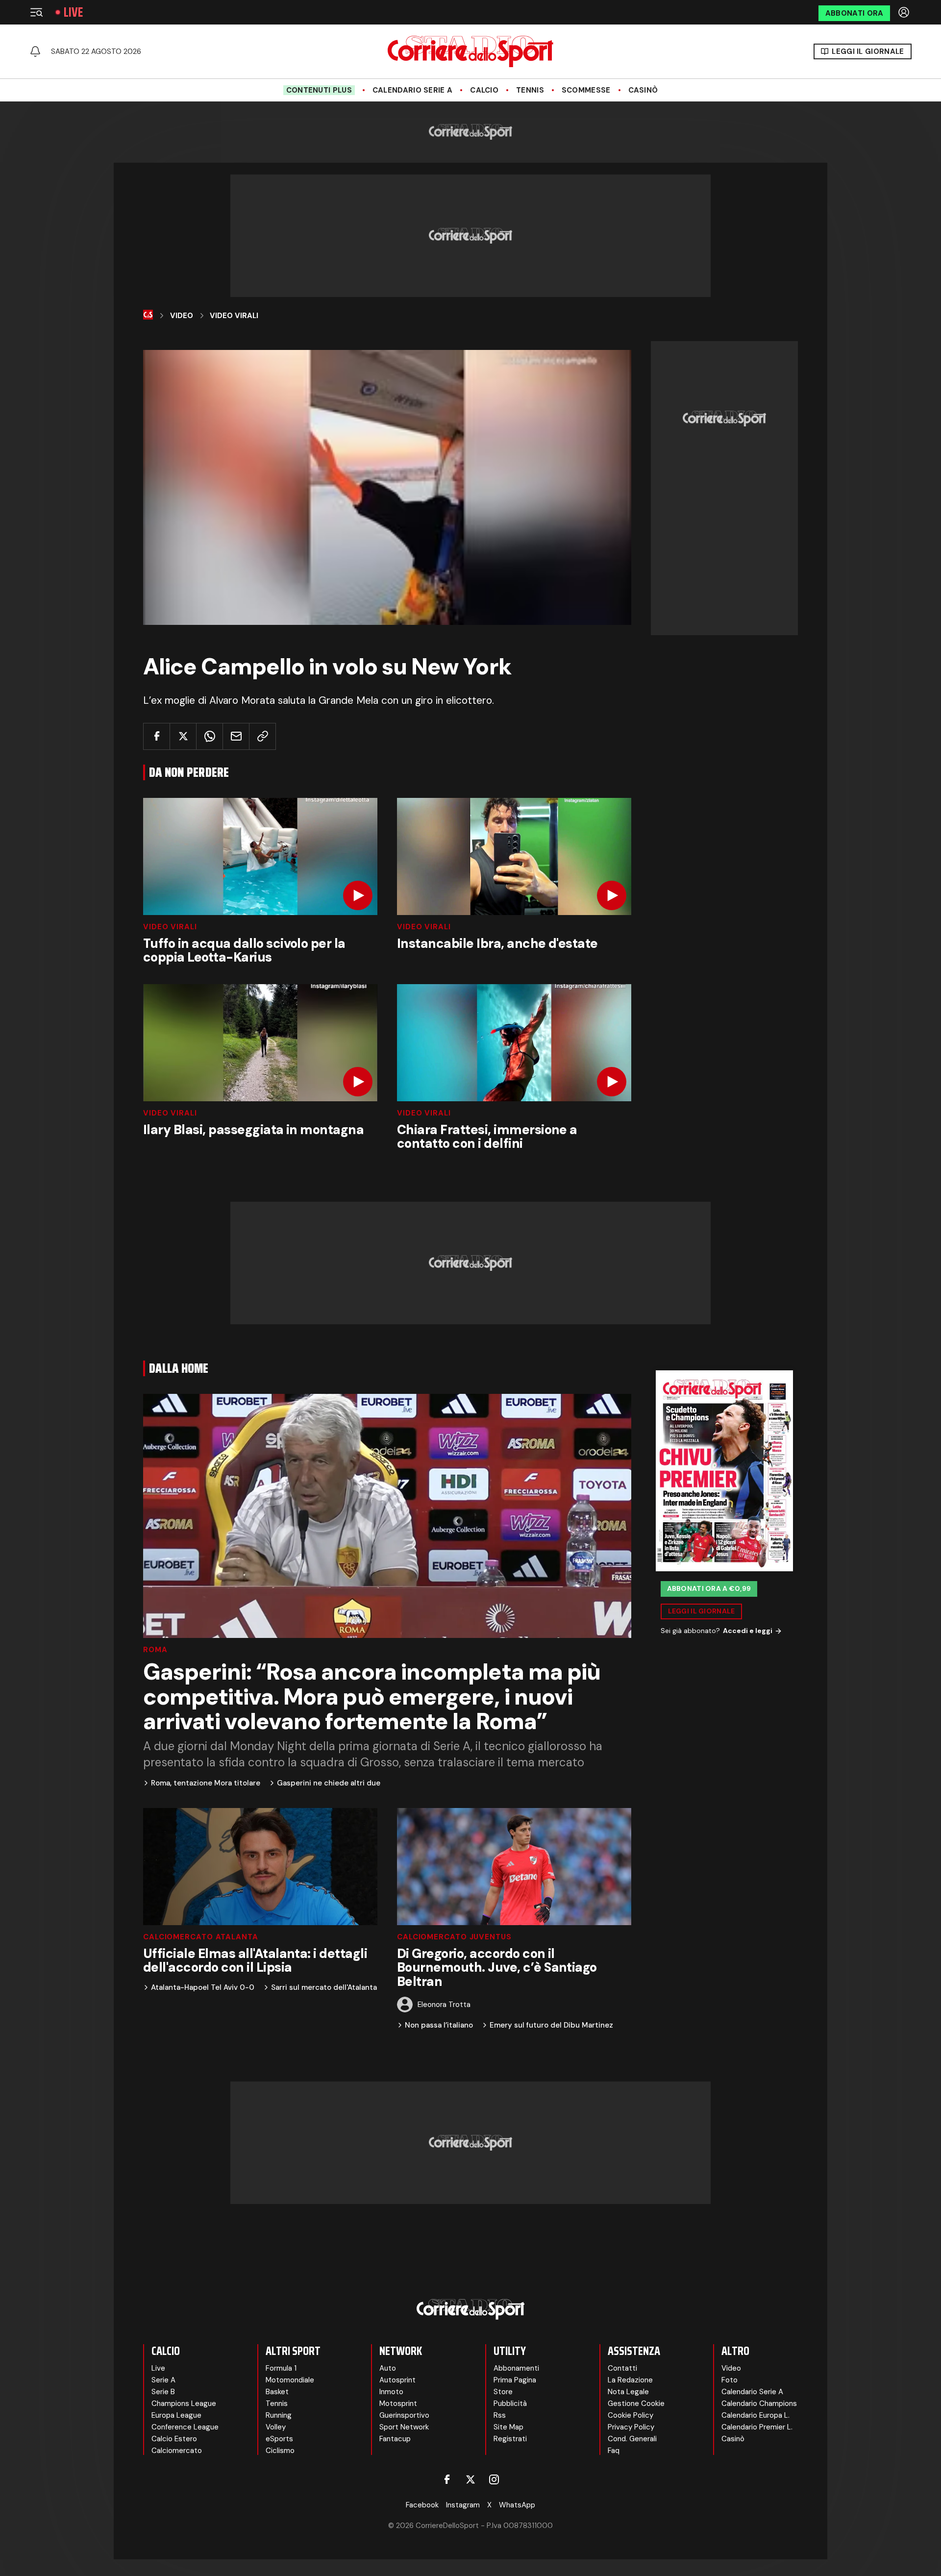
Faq (614, 2451)
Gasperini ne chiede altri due (329, 1783)
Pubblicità (510, 2403)
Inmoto (391, 2392)
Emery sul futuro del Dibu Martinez (551, 2025)
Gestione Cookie (636, 2403)
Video (182, 316)
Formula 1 (281, 2368)
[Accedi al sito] (905, 12)
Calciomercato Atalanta (201, 1937)
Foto (730, 2380)
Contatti (622, 2368)
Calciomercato (177, 2451)
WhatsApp (517, 2505)
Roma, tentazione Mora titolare (206, 1783)
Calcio (484, 90)
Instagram (463, 2505)
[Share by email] (236, 736)
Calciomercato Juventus (454, 1937)
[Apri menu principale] (36, 12)
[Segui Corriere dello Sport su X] (470, 2479)
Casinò (643, 90)
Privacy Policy (631, 2427)
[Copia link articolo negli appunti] (262, 736)
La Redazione (630, 2380)
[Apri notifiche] (35, 51)
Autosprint (397, 2380)
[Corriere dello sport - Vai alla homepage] (470, 51)
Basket (277, 2392)
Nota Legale (628, 2392)
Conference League (185, 2427)
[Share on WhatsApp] (210, 736)
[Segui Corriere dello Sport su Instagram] (494, 2479)
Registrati (510, 2439)
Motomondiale (290, 2380)
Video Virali (234, 316)
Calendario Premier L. (757, 2427)
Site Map (508, 2427)
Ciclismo (280, 2451)
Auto (388, 2368)
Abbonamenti (516, 2368)
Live (73, 12)
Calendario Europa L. (755, 2415)
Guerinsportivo (404, 2415)
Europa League (176, 2415)
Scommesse (586, 90)
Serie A (163, 2380)
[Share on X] (183, 736)
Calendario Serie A (412, 90)
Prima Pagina (515, 2380)
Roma (155, 1650)
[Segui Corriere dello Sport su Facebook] (447, 2479)
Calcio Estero (174, 2439)
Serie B (163, 2392)
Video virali (170, 927)
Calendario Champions (759, 2403)
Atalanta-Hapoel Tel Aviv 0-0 (203, 1988)
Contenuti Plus (319, 90)
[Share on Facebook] (157, 736)
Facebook (422, 2505)
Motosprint (398, 2403)
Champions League (184, 2403)
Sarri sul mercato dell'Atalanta (324, 1988)
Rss (500, 2415)
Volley (276, 2427)
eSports (279, 2439)
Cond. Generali (632, 2439)
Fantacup (395, 2439)
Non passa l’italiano (439, 2025)
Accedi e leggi (748, 1631)
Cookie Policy (631, 2415)
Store (503, 2392)
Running (279, 2415)
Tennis (530, 90)
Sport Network (404, 2427)
